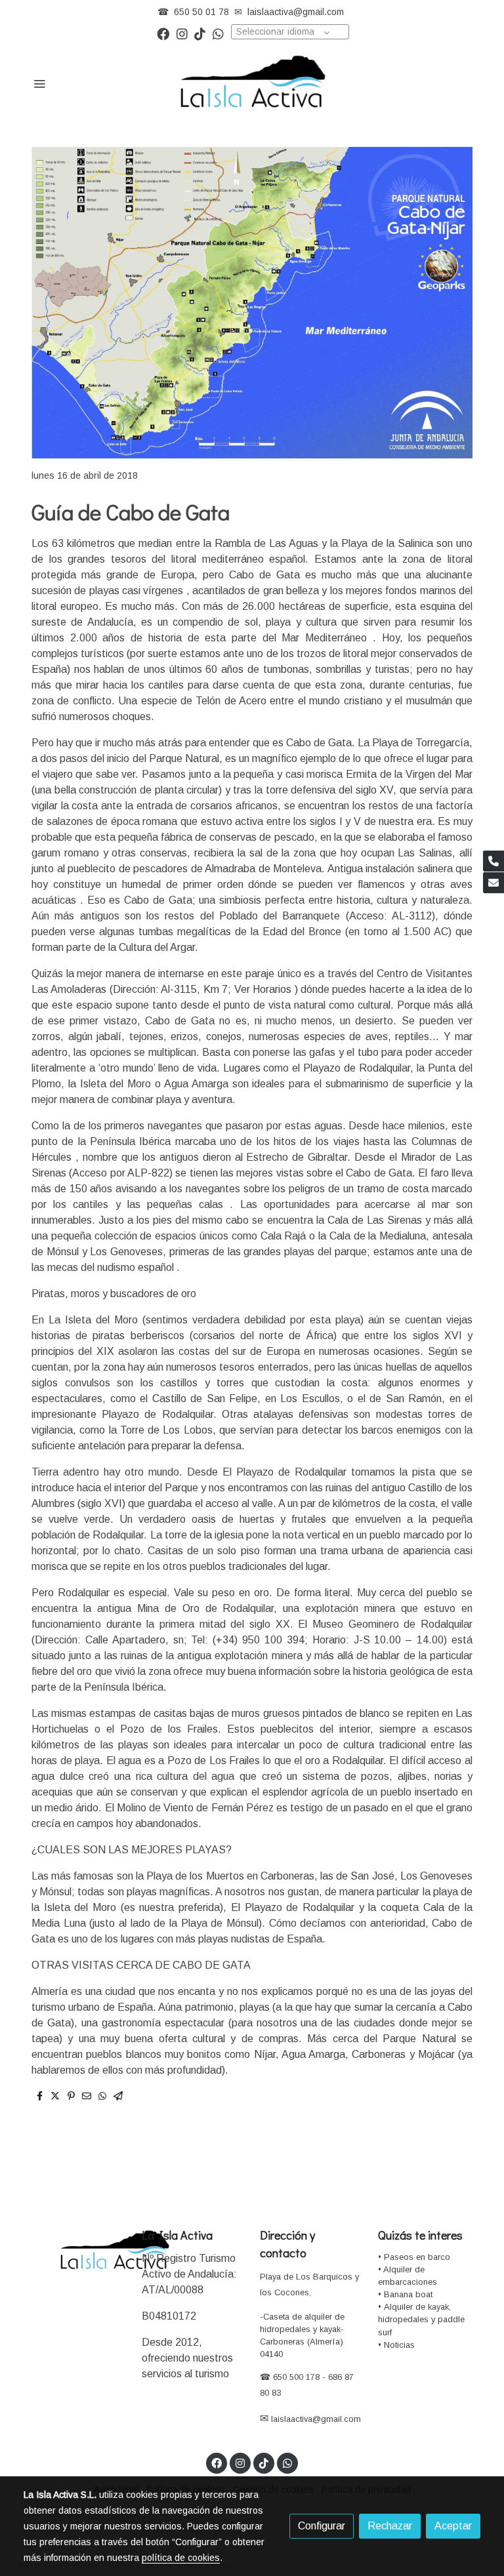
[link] (252, 83)
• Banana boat (405, 2294)
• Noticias (396, 2345)
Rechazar (390, 2526)
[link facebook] (163, 33)
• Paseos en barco (414, 2257)
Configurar (322, 2526)
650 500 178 (295, 2377)
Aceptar (453, 2526)
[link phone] (493, 861)
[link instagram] (182, 33)
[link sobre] (75, 2251)
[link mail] (493, 883)
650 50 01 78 (201, 12)
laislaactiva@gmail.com (296, 12)
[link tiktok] (200, 33)
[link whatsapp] (218, 33)
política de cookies (181, 2558)
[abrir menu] (39, 83)
